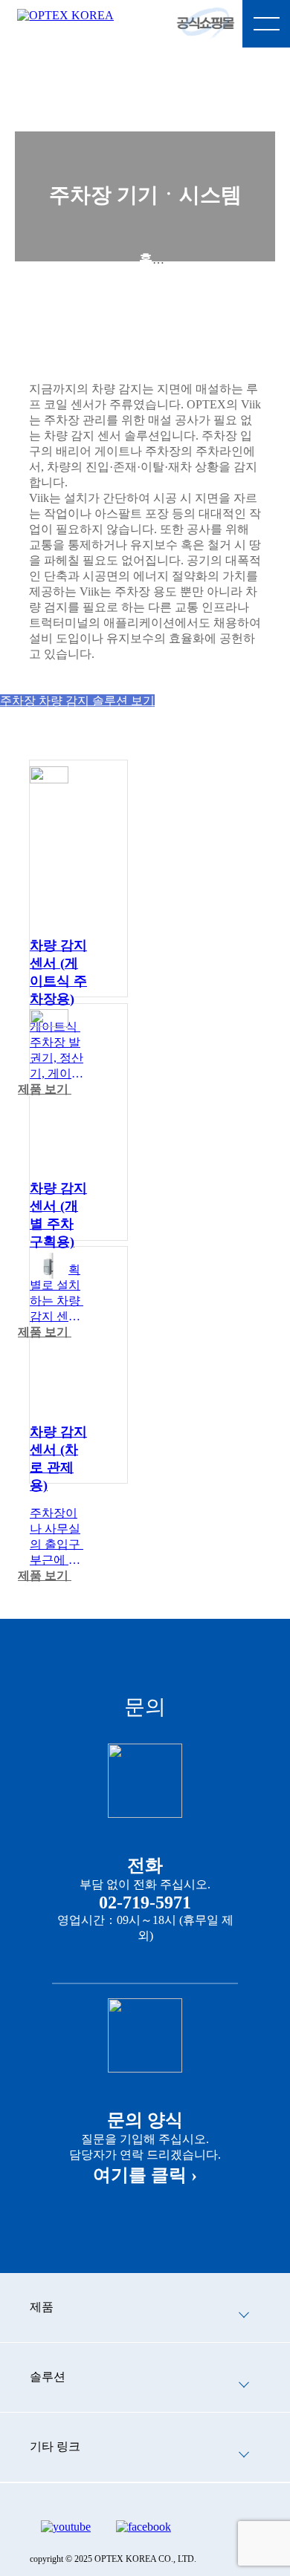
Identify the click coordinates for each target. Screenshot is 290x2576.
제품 (146, 290)
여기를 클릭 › (145, 2175)
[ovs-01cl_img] (49, 1021)
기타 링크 (55, 2446)
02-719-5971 (145, 1902)
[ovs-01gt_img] (49, 778)
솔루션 (48, 2377)
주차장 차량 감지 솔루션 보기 (77, 701)
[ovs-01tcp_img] (49, 1273)
